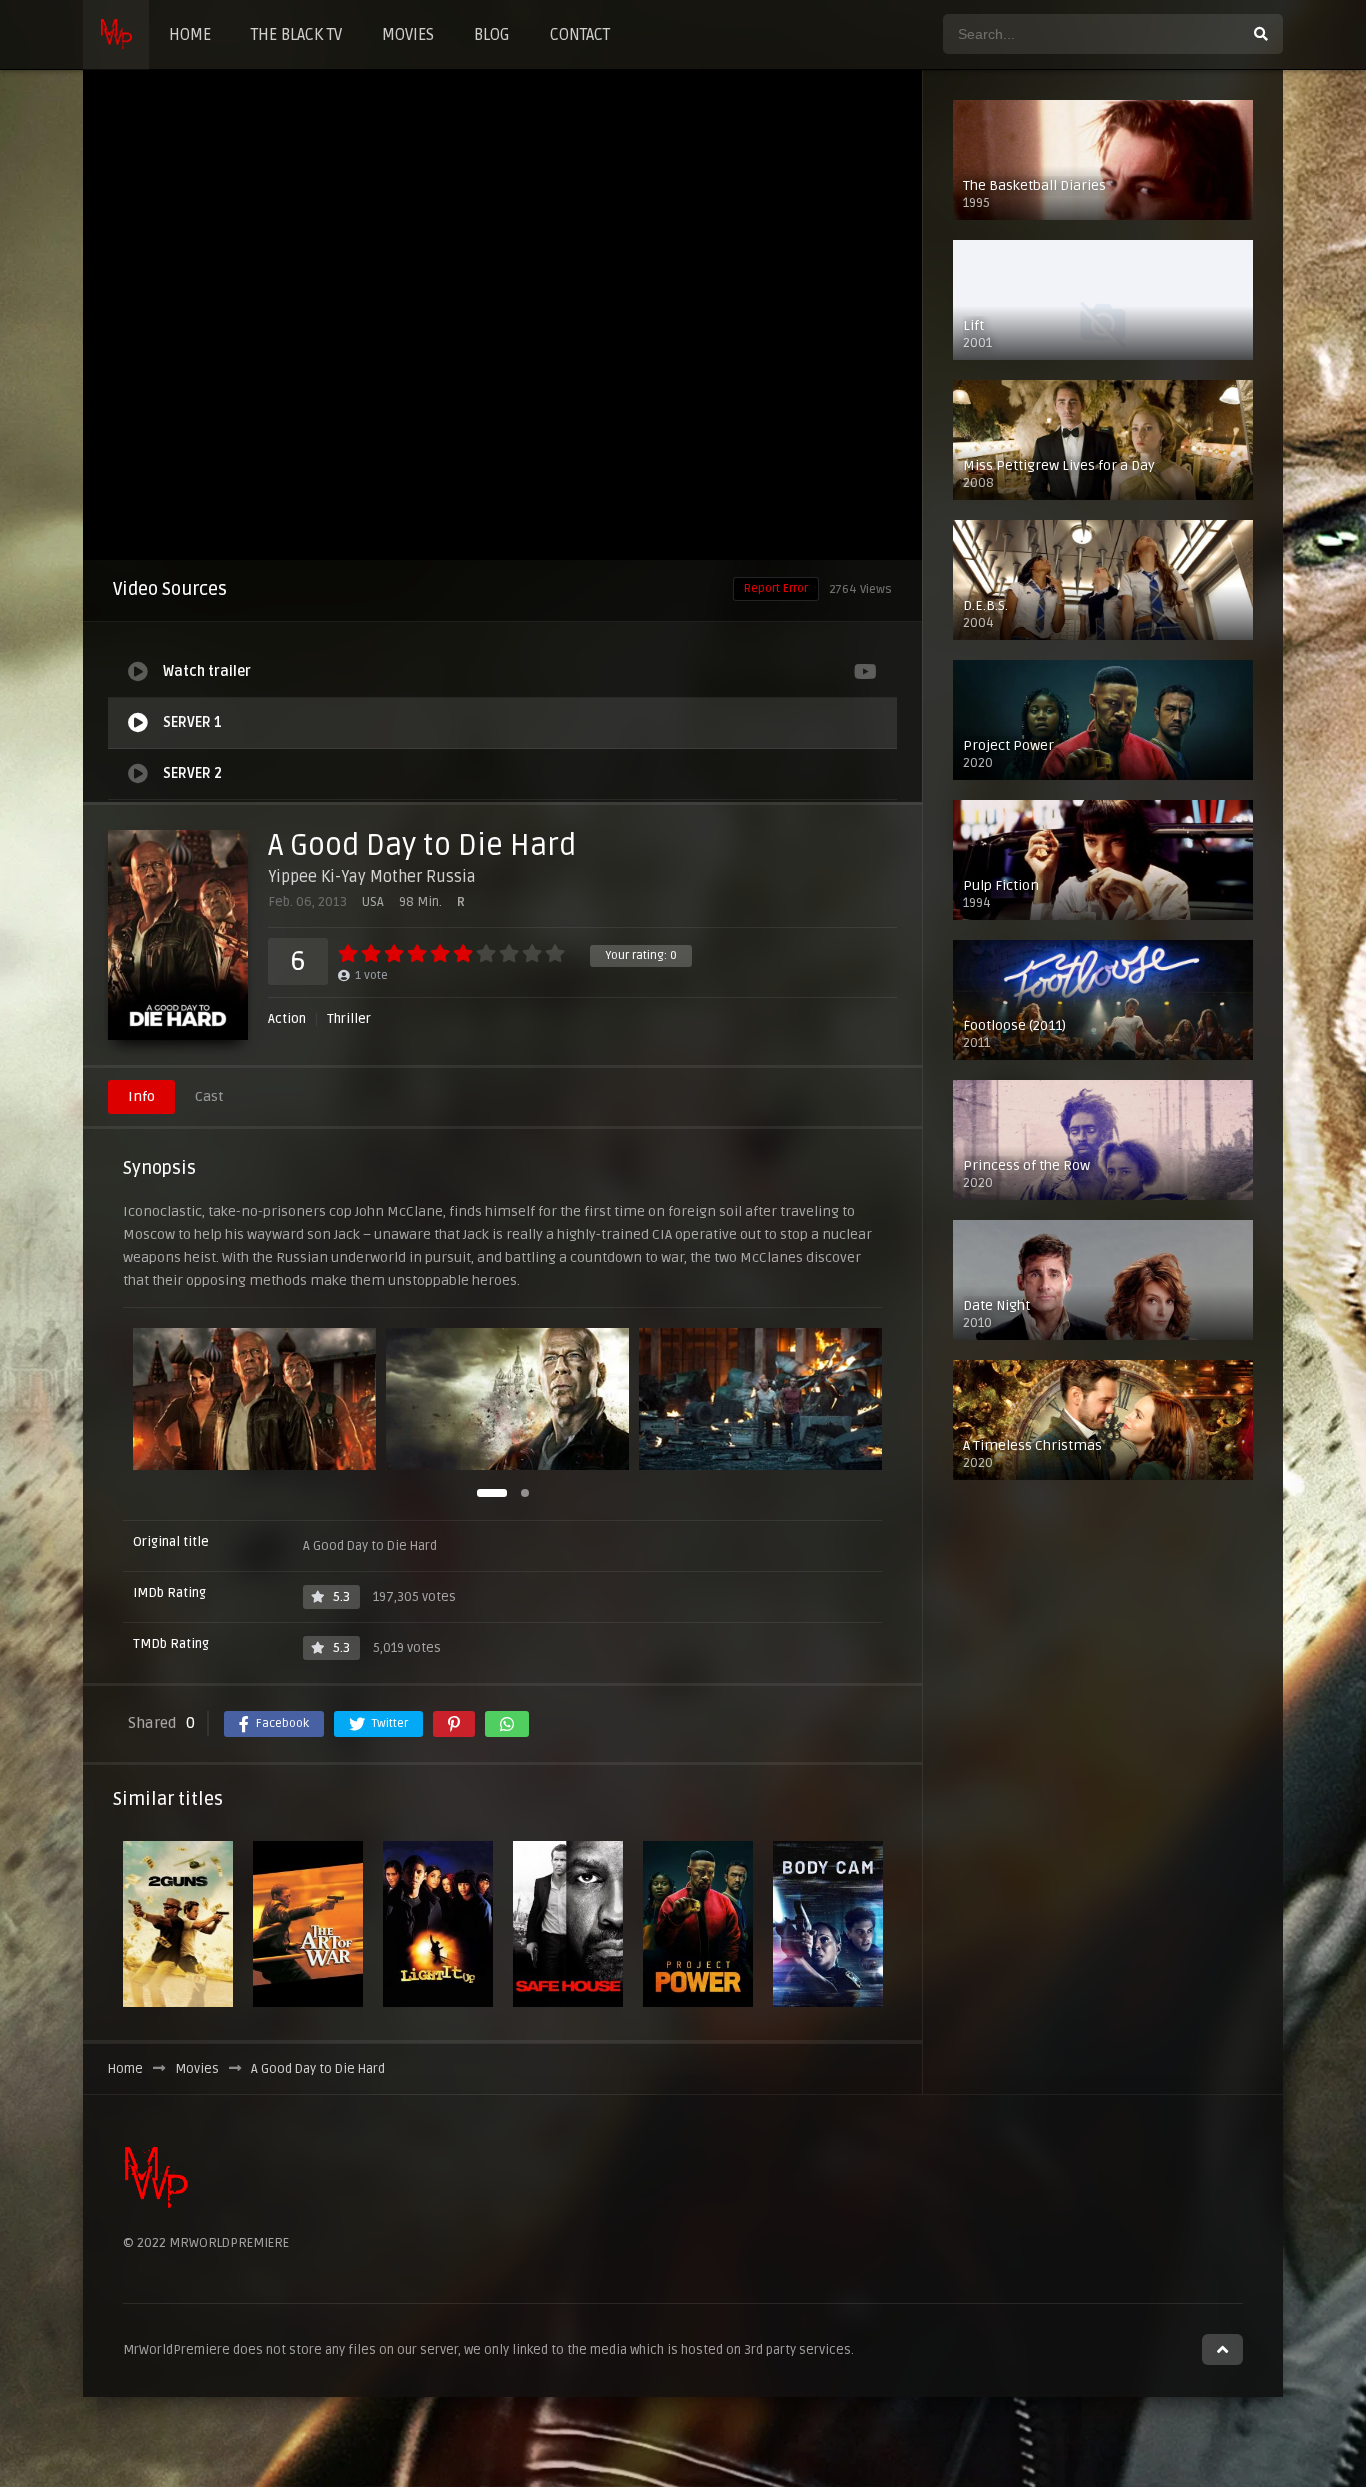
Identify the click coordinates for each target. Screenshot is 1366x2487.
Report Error (776, 588)
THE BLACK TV (296, 35)
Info (141, 1096)
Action (287, 1019)
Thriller (349, 1019)
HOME (190, 35)
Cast (209, 1096)
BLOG (492, 35)
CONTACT (580, 35)
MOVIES (408, 35)
